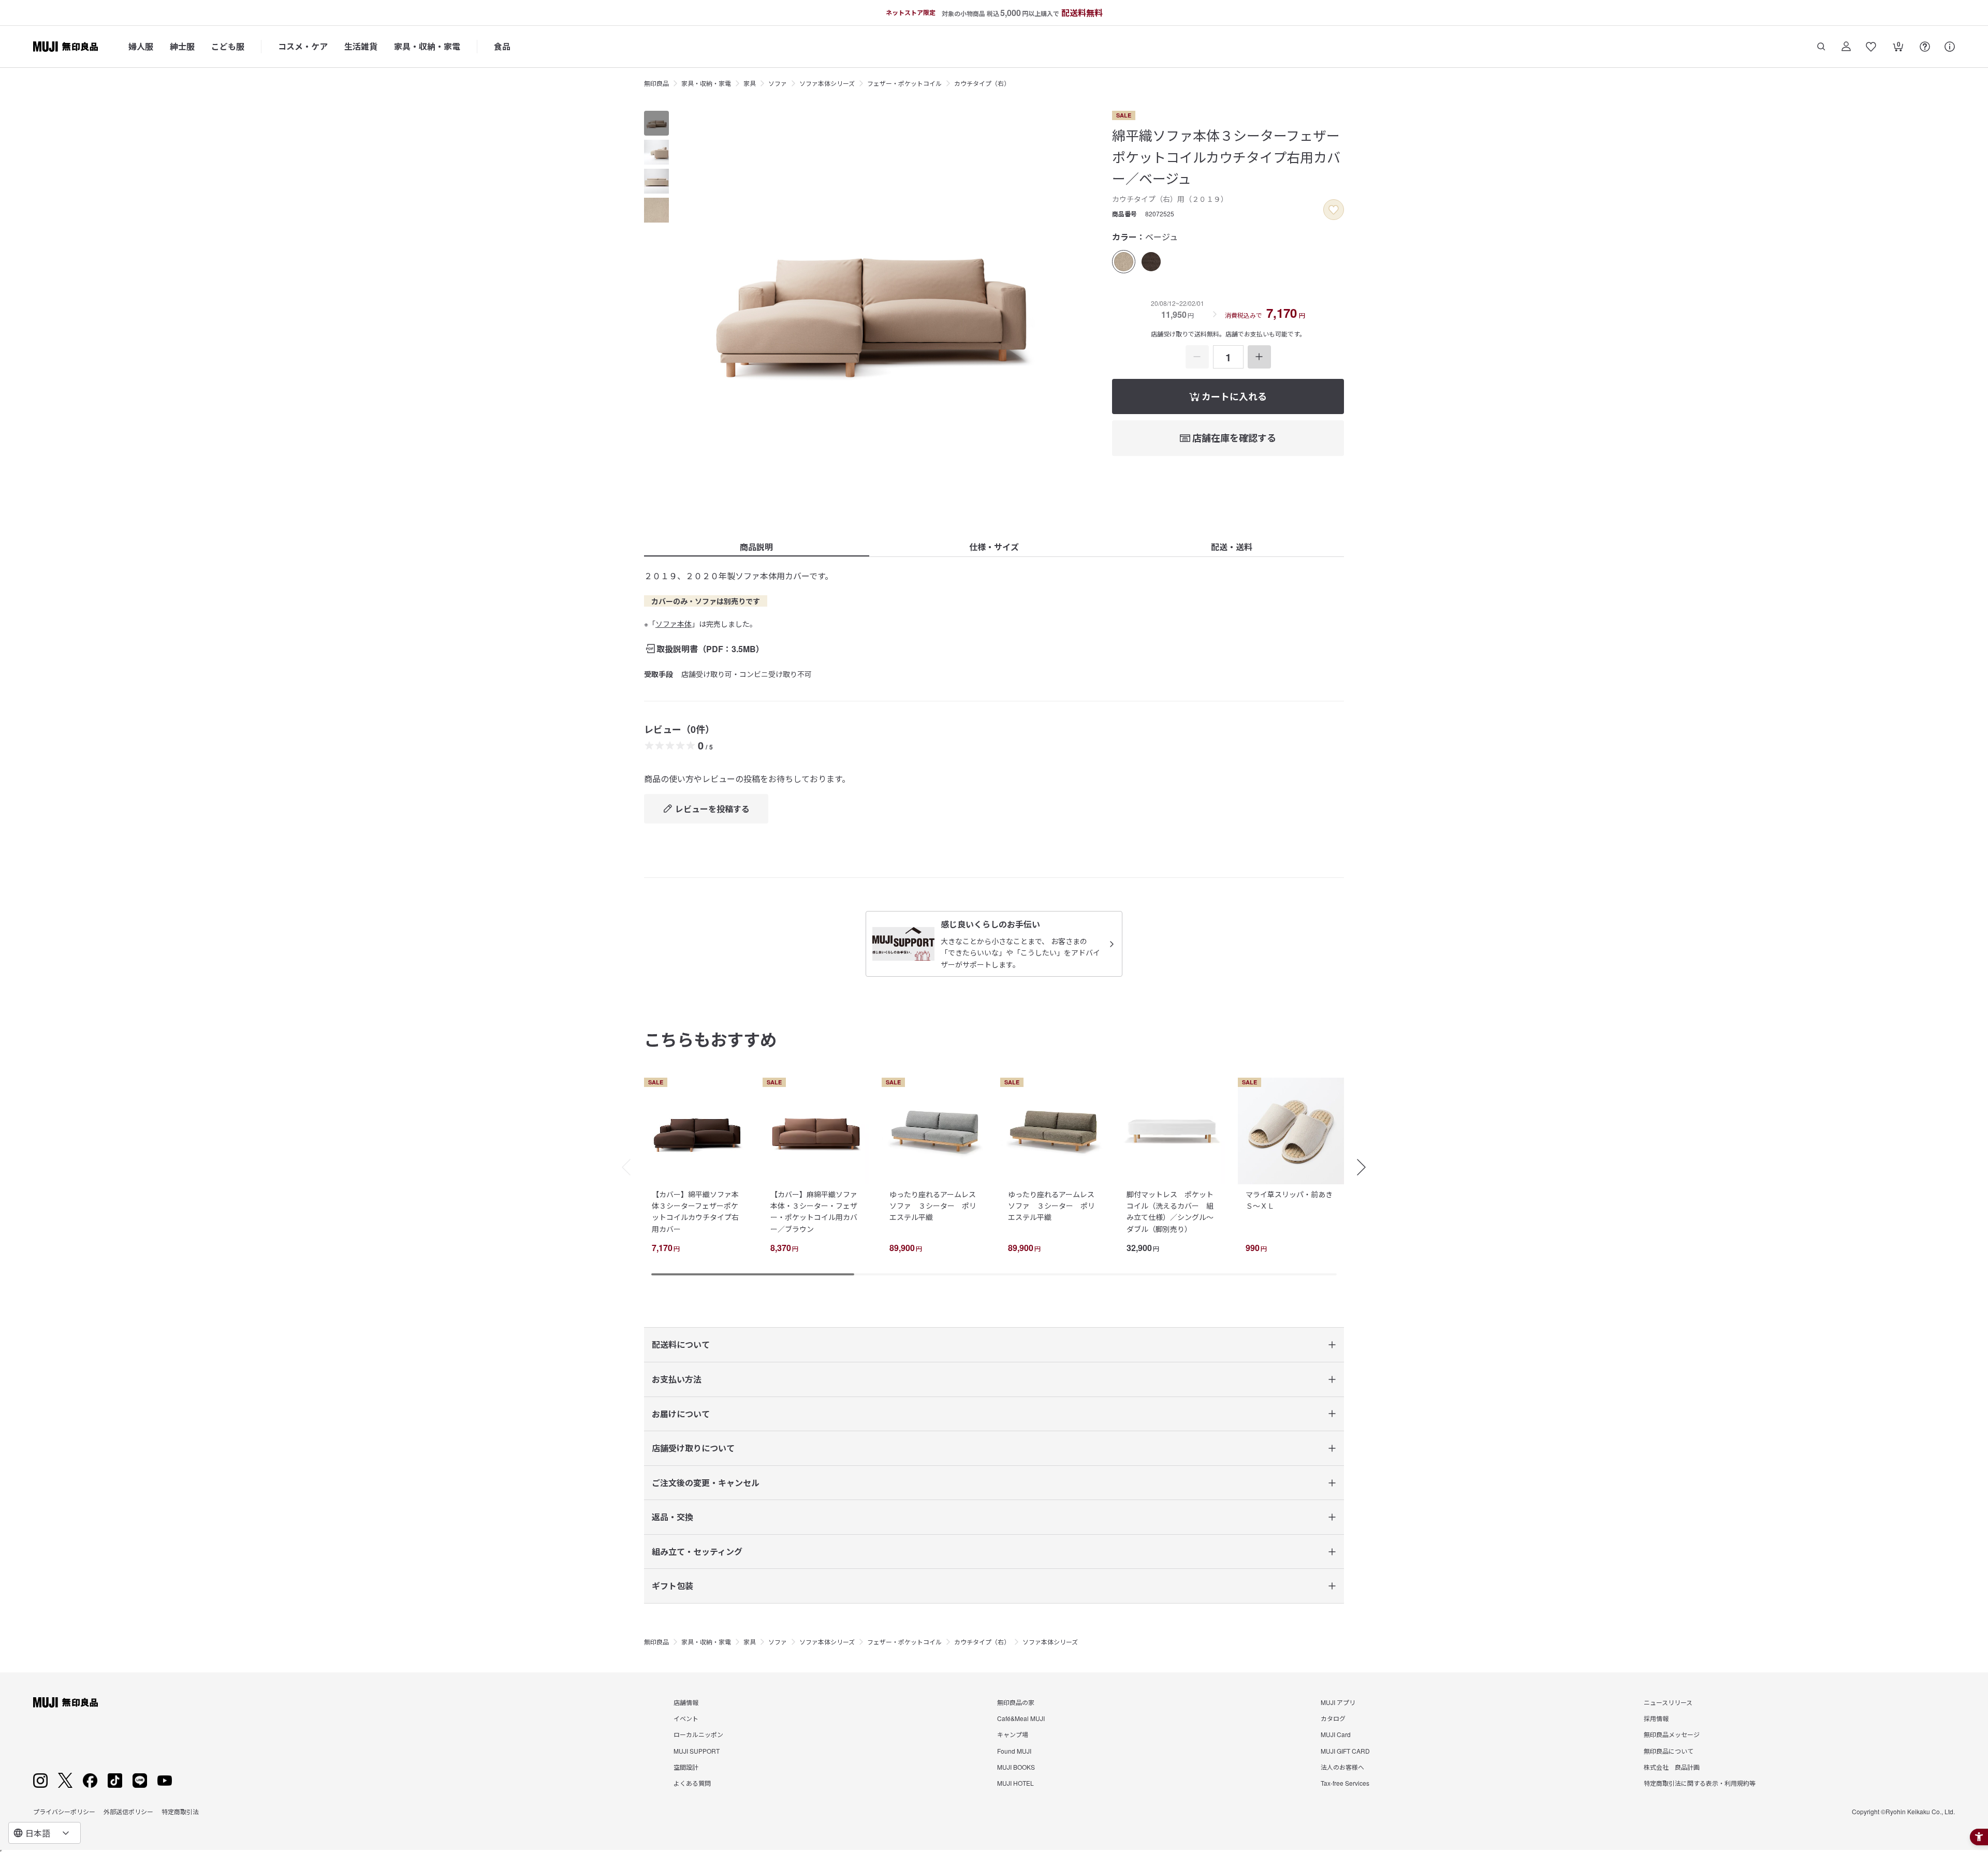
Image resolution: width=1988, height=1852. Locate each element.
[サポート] (1950, 47)
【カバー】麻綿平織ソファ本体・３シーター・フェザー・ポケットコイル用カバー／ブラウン (814, 1211)
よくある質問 (692, 1783)
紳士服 (182, 46)
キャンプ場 (1013, 1734)
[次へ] (1367, 1167)
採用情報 (1656, 1718)
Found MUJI (1014, 1751)
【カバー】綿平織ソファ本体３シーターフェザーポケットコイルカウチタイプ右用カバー (695, 1211)
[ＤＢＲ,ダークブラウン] (1151, 262)
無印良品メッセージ (1672, 1734)
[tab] (656, 123)
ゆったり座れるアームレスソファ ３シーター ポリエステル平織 (933, 1206)
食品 (502, 46)
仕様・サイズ (994, 547)
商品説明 (756, 547)
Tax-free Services (1345, 1783)
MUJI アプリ (1338, 1702)
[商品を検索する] (1821, 47)
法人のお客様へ (1342, 1767)
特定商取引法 (180, 1811)
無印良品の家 (1016, 1702)
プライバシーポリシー (64, 1811)
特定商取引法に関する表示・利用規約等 (1700, 1783)
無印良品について (1669, 1751)
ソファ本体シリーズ (827, 83)
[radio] (1124, 262)
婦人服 (141, 46)
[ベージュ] (1124, 262)
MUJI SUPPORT (697, 1751)
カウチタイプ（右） (982, 83)
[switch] (1334, 210)
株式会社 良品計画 (1672, 1767)
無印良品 (656, 83)
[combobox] (45, 1833)
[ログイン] (1846, 47)
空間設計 (686, 1767)
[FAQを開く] (1925, 47)
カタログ (1333, 1718)
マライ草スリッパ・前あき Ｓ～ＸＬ (1293, 1200)
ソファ (778, 83)
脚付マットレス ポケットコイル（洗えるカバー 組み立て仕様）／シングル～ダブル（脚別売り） (1170, 1211)
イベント (686, 1718)
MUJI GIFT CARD (1345, 1751)
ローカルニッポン (698, 1734)
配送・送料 (1232, 547)
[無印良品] (65, 1702)
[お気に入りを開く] (1871, 47)
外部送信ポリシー (128, 1811)
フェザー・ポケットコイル (904, 83)
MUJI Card (1336, 1734)
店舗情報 (686, 1702)
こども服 (228, 46)
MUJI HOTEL (1015, 1783)
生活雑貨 (361, 46)
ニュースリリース (1668, 1702)
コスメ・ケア (303, 46)
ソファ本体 (674, 624)
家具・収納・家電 (427, 46)
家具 (750, 83)
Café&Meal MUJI (1021, 1718)
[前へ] (621, 1167)
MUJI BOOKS (1016, 1767)
